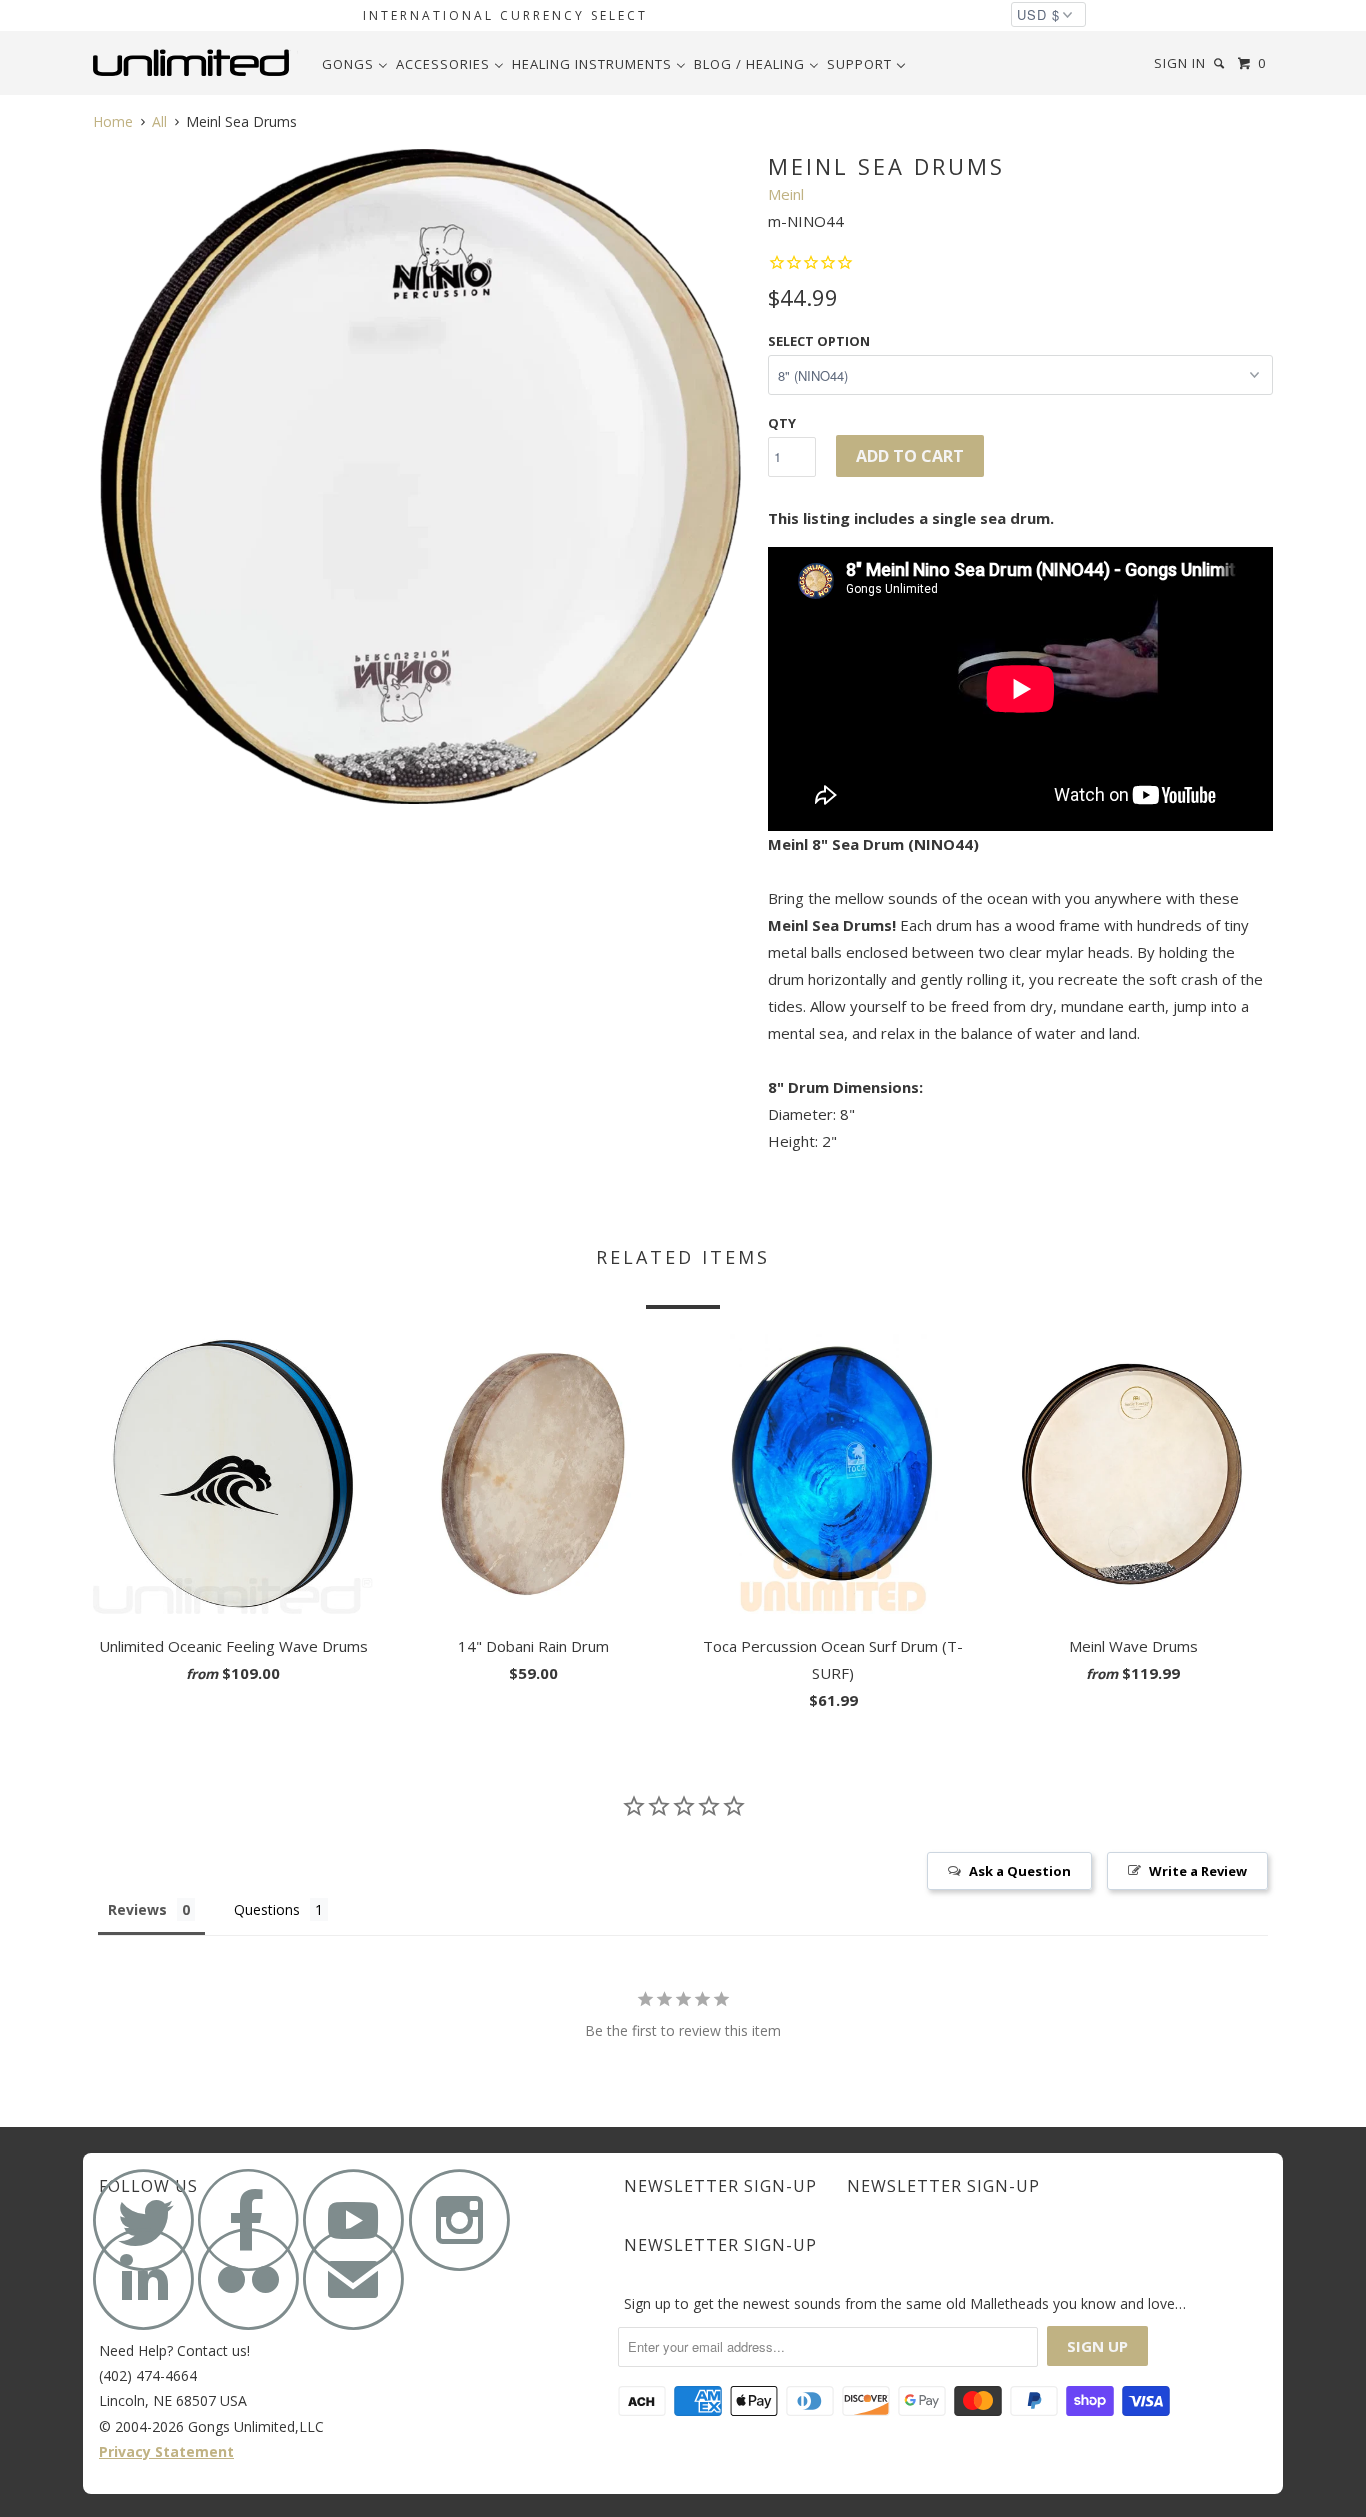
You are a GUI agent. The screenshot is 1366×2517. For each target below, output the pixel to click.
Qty (782, 423)
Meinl (786, 194)
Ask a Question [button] (1020, 1871)
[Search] (1221, 63)
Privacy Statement (166, 2451)
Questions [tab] (267, 1909)
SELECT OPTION (819, 341)
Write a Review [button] (1198, 1871)
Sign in (1180, 63)
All (159, 121)
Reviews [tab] (137, 1909)
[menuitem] (355, 64)
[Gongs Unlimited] (195, 63)
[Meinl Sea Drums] (420, 476)
